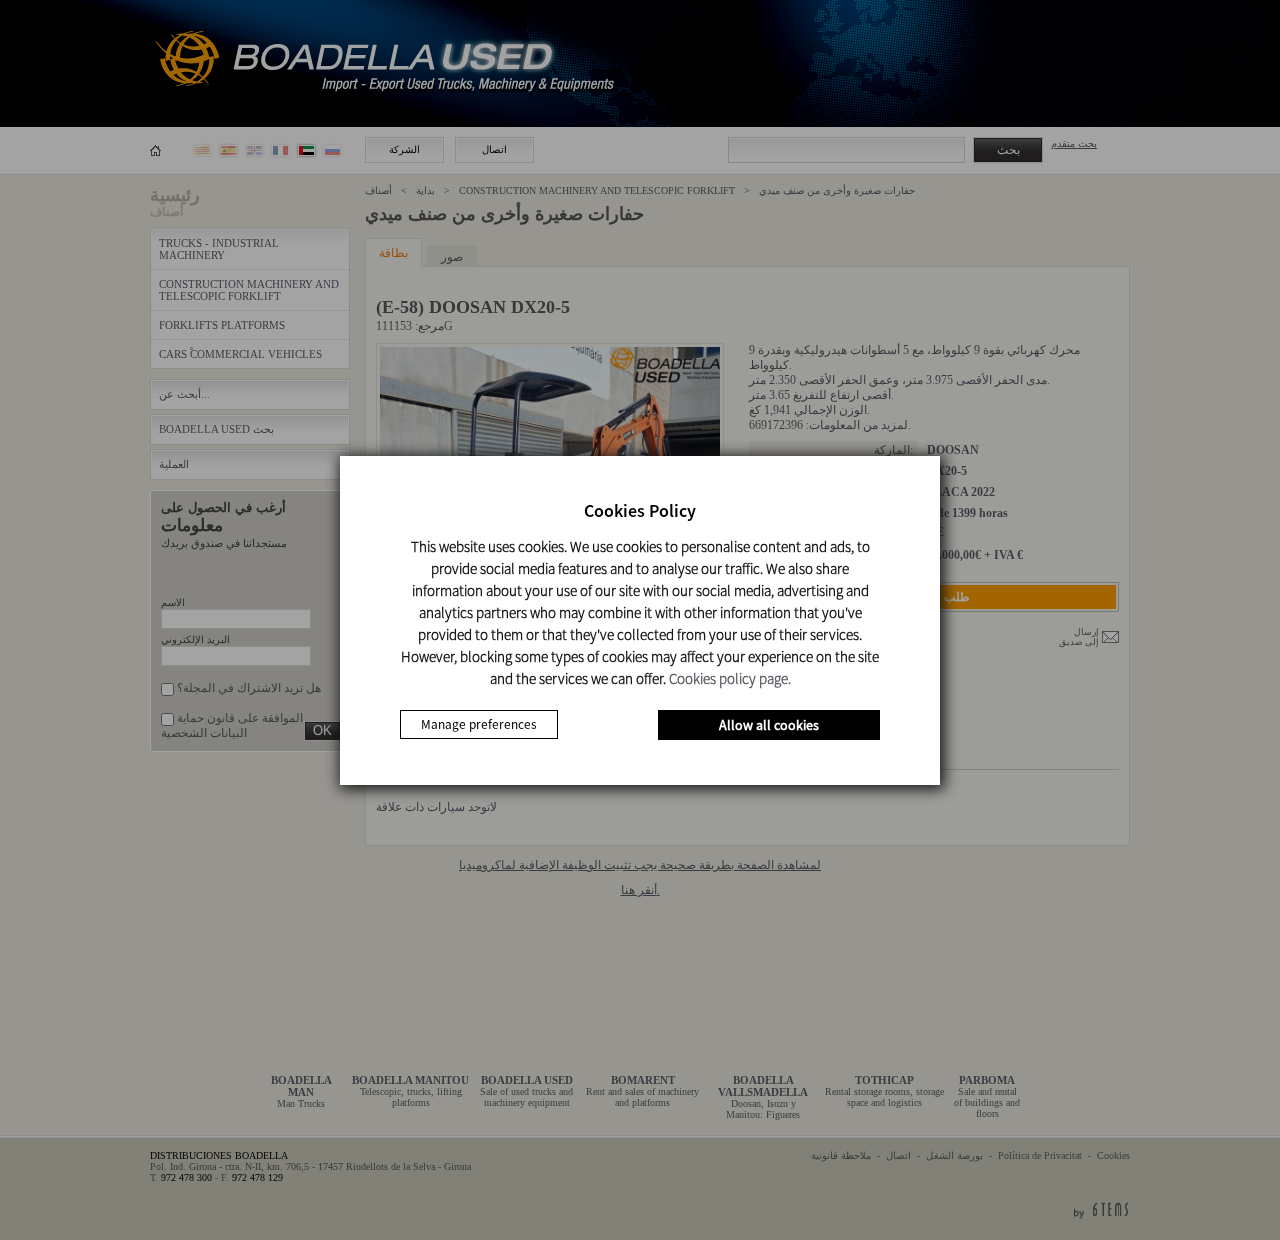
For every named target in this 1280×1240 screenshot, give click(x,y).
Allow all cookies (769, 725)
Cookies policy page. (730, 678)
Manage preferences (479, 724)
